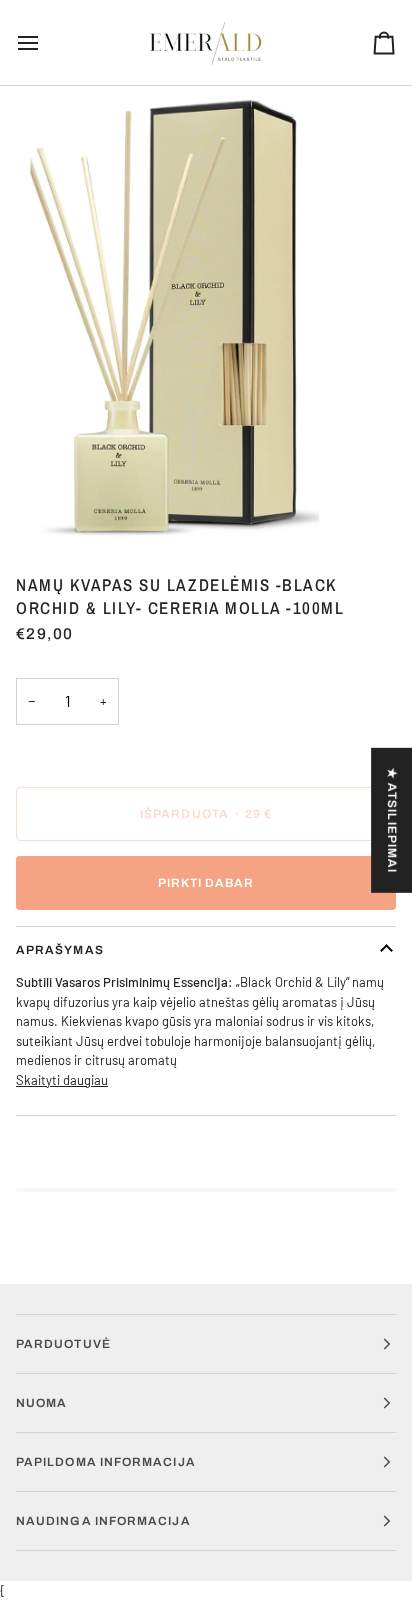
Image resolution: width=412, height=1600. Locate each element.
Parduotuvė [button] (63, 1344)
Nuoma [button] (41, 1403)
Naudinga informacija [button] (103, 1521)
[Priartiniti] (37, 505)
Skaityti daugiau (62, 1080)
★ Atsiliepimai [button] (392, 820)
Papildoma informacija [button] (106, 1462)
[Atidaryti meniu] (46, 42)
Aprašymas (60, 950)
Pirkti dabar (206, 883)
